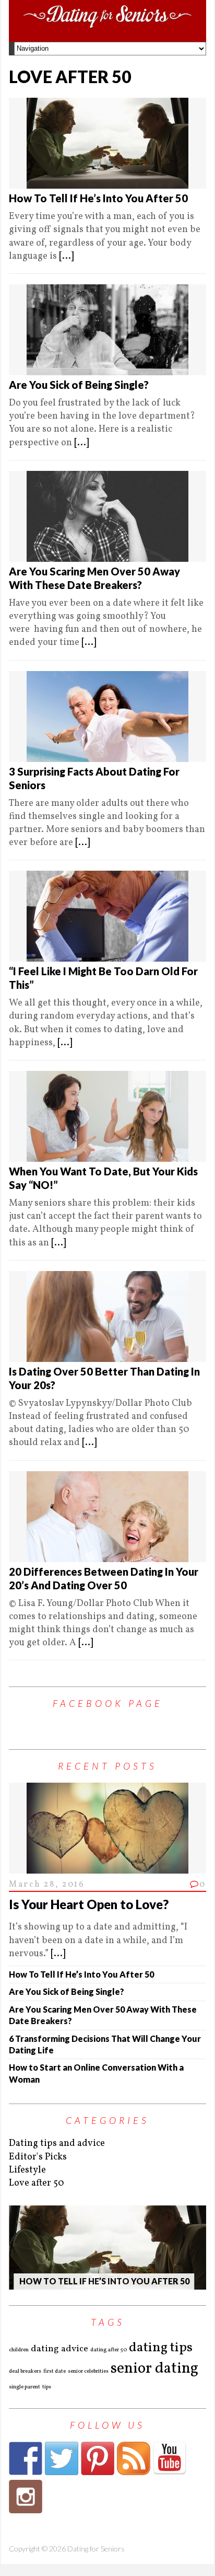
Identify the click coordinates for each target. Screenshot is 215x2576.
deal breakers (25, 2372)
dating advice (59, 2349)
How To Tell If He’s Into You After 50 (98, 198)
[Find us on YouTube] (170, 2458)
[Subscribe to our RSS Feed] (134, 2458)
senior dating (154, 2369)
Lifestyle (27, 2170)
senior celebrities (88, 2372)
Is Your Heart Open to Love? (89, 1904)
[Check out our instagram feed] (26, 2497)
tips (47, 2387)
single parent (25, 2387)
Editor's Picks (38, 2157)
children (19, 2350)
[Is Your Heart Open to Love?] (107, 1867)
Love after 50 (37, 2183)
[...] (66, 256)
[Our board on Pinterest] (98, 2458)
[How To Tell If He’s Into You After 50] (107, 2247)
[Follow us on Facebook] (26, 2458)
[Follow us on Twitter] (62, 2458)
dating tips (161, 2348)
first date (55, 2372)
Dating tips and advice (57, 2144)
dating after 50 (109, 2350)
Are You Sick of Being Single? (79, 385)
